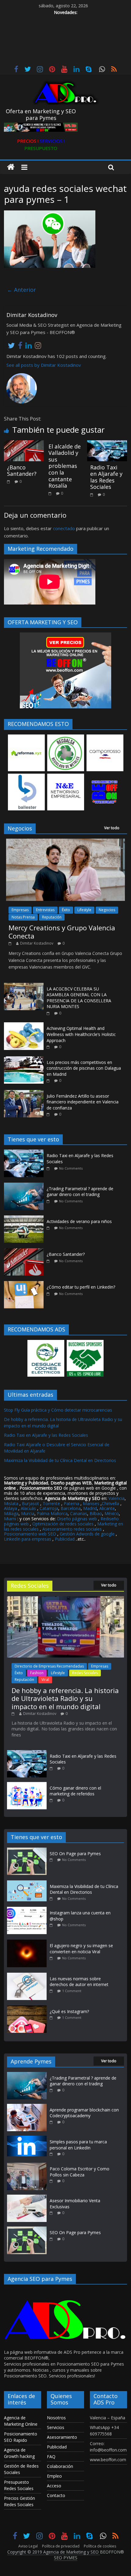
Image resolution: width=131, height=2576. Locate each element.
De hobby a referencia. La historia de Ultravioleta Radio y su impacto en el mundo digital (65, 1698)
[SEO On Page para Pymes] (28, 1850)
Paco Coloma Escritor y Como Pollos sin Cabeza (80, 2172)
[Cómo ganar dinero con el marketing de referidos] (27, 1785)
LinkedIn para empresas (28, 1539)
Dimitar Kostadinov (37, 943)
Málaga (11, 1513)
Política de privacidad (61, 2546)
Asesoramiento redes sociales (72, 1529)
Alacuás (28, 1508)
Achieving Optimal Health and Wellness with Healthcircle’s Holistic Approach (81, 1034)
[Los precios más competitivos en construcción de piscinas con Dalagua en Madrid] (24, 1060)
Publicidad (65, 1539)
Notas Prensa (23, 917)
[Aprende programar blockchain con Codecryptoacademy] (27, 2107)
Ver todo (112, 828)
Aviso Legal (28, 2546)
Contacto (56, 2495)
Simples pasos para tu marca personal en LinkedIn (78, 2145)
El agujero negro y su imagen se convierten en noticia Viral (81, 1949)
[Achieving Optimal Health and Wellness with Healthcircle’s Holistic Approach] (24, 1026)
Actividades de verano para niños (79, 1221)
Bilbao (96, 1513)
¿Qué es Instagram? (69, 2011)
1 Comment (72, 1991)
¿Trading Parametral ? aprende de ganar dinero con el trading (80, 1192)
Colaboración (60, 2466)
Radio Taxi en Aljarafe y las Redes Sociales (106, 477)
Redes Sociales (85, 1673)
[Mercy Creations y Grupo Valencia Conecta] (65, 842)
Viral (45, 1680)
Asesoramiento (62, 2437)
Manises (91, 1503)
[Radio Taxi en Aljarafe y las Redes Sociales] (107, 444)
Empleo (54, 2476)
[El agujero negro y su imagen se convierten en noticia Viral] (28, 1942)
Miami (10, 1519)
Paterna (71, 1503)
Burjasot (30, 1503)
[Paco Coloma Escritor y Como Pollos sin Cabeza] (27, 2166)
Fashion (37, 1673)
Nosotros (56, 2418)
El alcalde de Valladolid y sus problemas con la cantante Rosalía (65, 466)
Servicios (56, 2427)
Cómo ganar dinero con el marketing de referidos (75, 1791)
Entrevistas (45, 910)
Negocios (107, 910)
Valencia (117, 1498)
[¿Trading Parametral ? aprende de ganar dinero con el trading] (25, 1186)
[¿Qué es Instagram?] (28, 2008)
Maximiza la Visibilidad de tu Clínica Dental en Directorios (60, 1460)
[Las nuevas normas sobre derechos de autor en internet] (28, 1976)
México (112, 1513)
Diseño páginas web (77, 1519)
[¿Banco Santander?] (24, 444)
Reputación (52, 917)
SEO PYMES (66, 2558)
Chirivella (110, 1503)
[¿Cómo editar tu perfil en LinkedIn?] (25, 1284)
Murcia (28, 1513)
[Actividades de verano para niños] (25, 1219)
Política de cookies (100, 2546)
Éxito (66, 910)
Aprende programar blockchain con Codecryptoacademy (84, 2113)
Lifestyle (84, 910)
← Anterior (21, 290)
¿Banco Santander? (22, 471)
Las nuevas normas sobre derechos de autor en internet (79, 1982)
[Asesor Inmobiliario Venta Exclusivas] (27, 2198)
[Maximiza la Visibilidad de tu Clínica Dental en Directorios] (28, 1883)
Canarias (79, 1513)
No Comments (71, 1168)
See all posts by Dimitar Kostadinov (44, 365)
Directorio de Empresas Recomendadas (49, 1666)
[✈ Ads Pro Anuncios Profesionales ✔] (11, 167)
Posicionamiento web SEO (30, 1534)
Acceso (54, 2486)
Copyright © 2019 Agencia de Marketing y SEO (54, 2552)
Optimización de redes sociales (63, 1524)
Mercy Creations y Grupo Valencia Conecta (62, 932)
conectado (64, 528)
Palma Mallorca (52, 1513)
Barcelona (71, 1508)
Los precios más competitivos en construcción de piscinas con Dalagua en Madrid (84, 1068)
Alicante (107, 1508)
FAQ (51, 2457)
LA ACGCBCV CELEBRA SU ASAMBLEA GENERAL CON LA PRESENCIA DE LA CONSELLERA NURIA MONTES (79, 998)
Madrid (90, 1508)
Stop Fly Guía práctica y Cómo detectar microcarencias (58, 1410)
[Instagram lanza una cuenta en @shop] (28, 1910)
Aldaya (11, 1508)
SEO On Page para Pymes (75, 1854)
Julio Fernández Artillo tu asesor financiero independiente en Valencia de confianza (83, 1102)
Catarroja (49, 1508)
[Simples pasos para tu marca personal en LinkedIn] (27, 2139)
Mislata (11, 1503)
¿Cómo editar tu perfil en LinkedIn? (81, 1287)
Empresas (20, 910)
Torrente (51, 1503)
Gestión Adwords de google (88, 1534)
